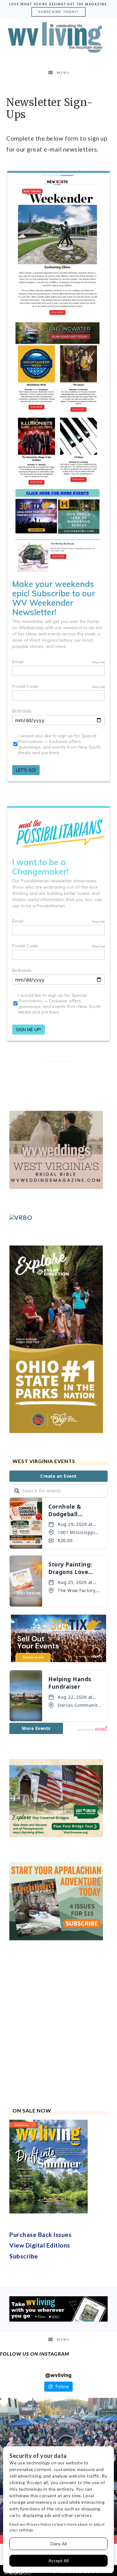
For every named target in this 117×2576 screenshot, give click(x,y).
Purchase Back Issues (40, 2235)
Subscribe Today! (58, 12)
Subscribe (24, 2256)
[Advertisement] (58, 2024)
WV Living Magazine (59, 38)
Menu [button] (63, 73)
